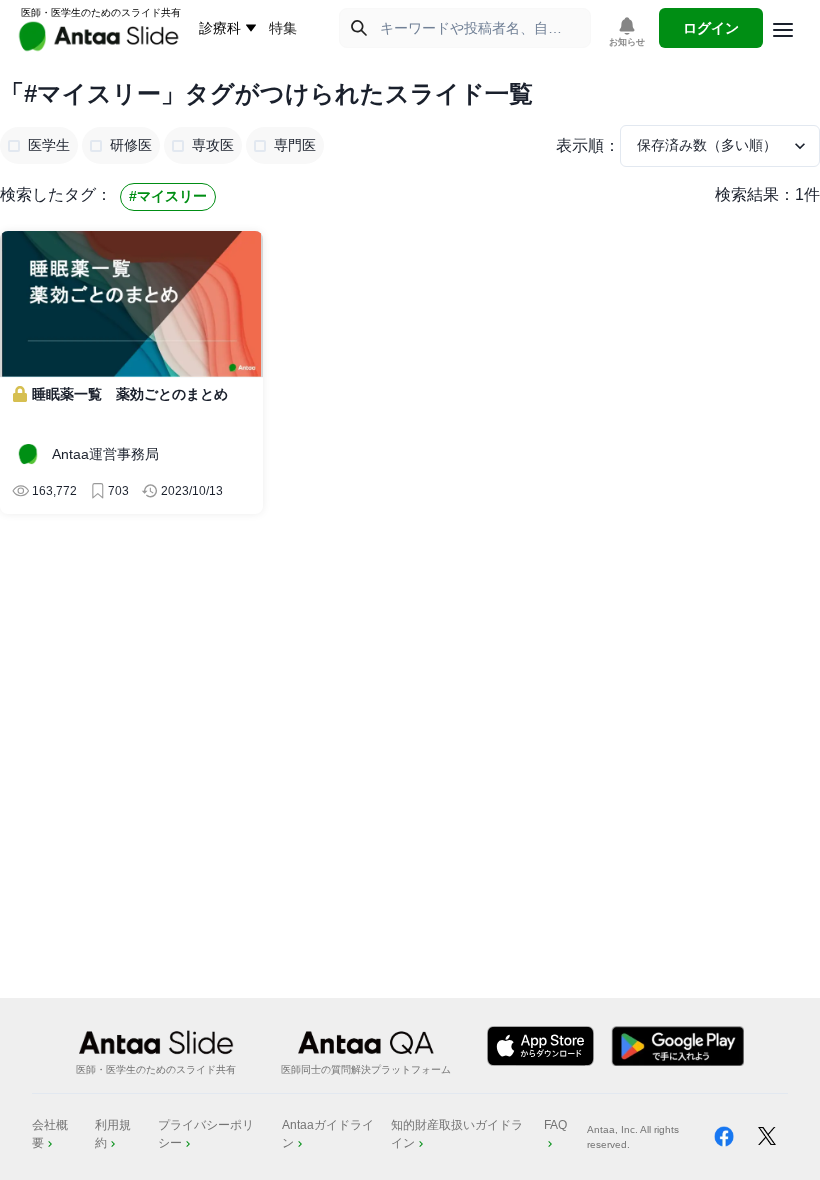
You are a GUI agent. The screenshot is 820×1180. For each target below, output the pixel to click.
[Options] (783, 30)
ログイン (711, 28)
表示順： (588, 145)
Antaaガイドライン (328, 1134)
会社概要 (50, 1134)
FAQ (555, 1125)
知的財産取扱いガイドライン (457, 1134)
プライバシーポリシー (206, 1134)
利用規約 (113, 1134)
